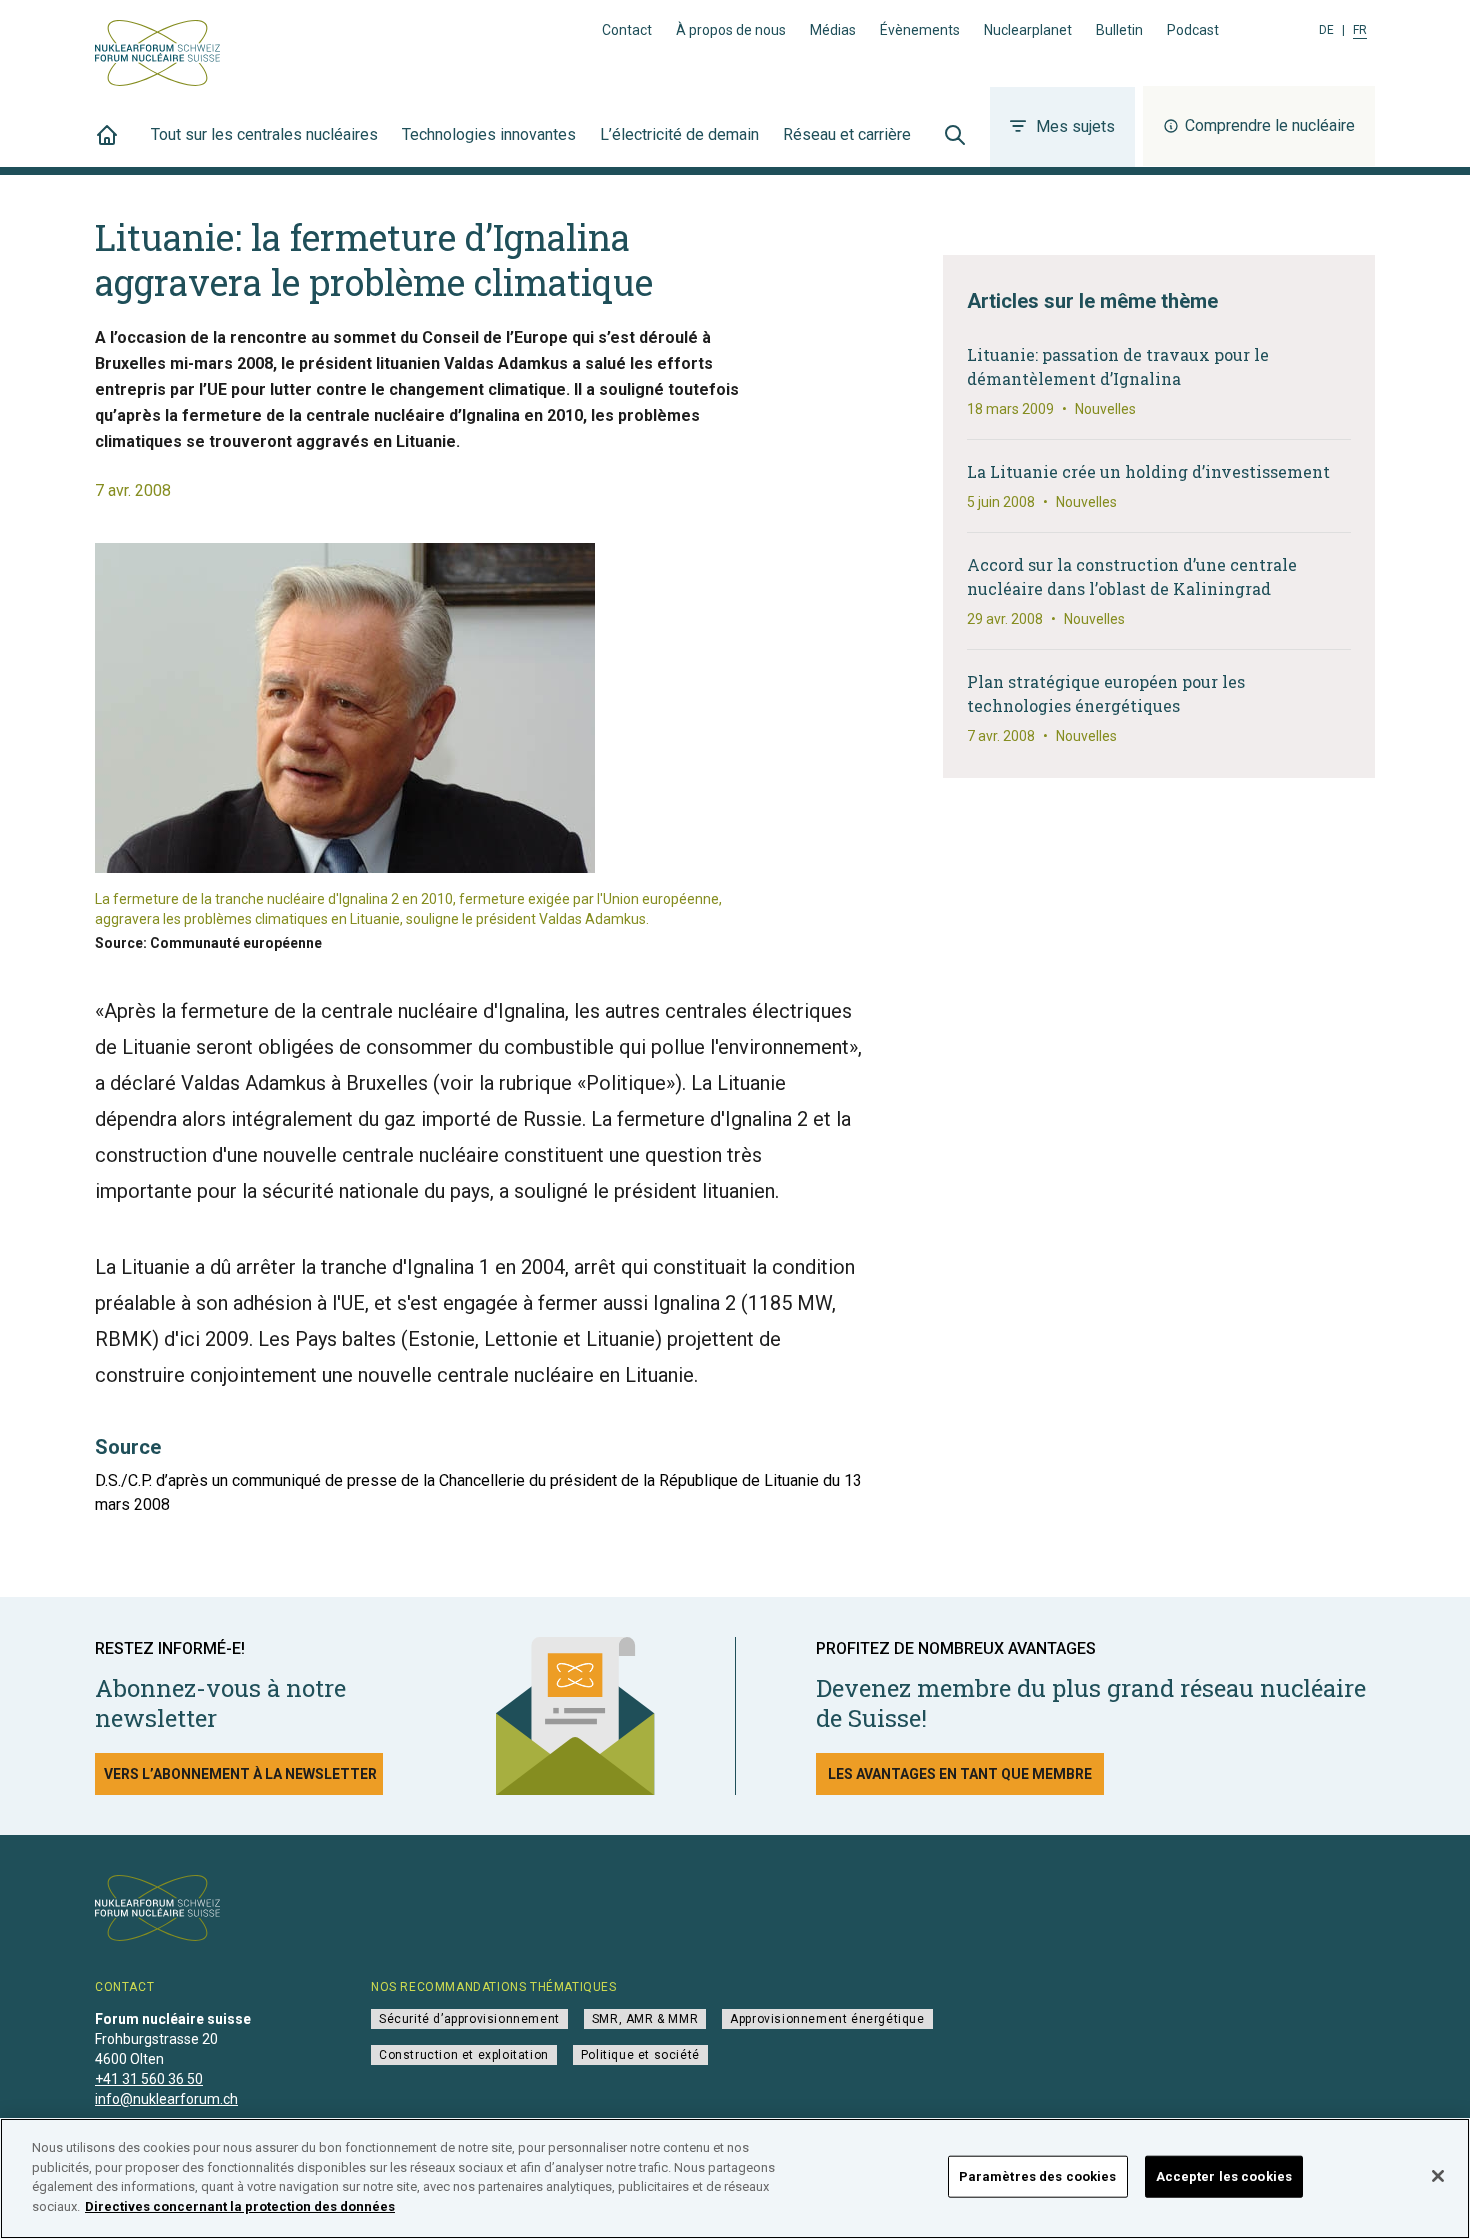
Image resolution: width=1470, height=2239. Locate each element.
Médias (833, 30)
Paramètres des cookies (1038, 2176)
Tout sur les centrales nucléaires (264, 134)
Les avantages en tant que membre (960, 1774)
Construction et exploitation (464, 2055)
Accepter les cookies (1224, 2176)
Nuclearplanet (1028, 30)
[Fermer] (1438, 2176)
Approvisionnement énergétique (827, 2019)
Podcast (1193, 30)
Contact (627, 30)
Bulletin (1119, 30)
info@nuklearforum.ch (166, 2099)
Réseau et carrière (847, 134)
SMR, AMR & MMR (645, 2019)
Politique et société (640, 2055)
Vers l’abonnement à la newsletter (240, 1774)
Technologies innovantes (489, 134)
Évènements (920, 30)
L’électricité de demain (679, 134)
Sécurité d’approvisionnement (469, 2019)
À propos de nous (731, 30)
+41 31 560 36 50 (149, 2079)
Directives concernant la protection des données (240, 2205)
